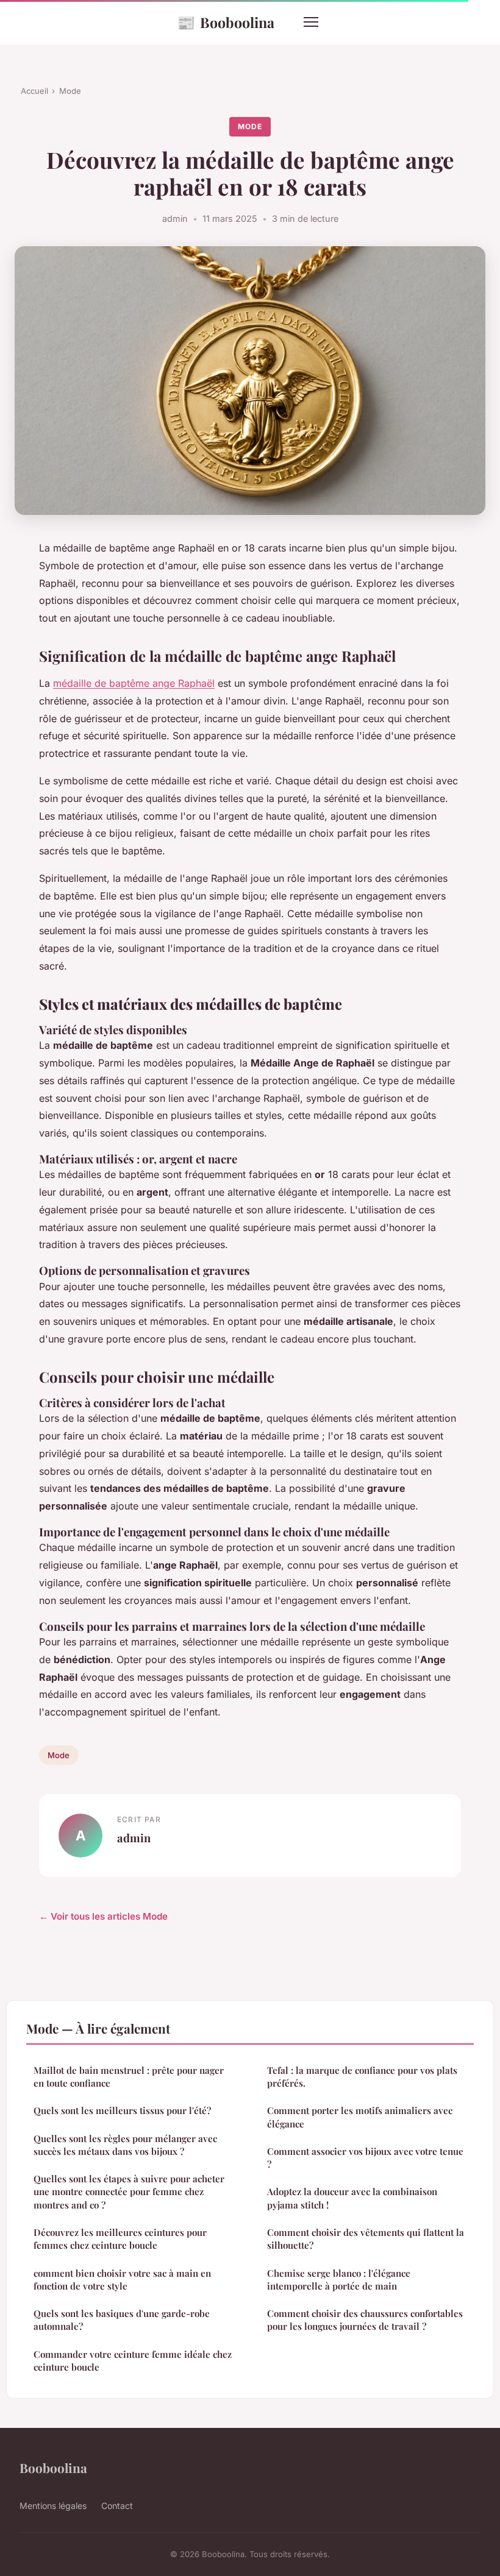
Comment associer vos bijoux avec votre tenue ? (365, 2158)
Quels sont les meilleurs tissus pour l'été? (122, 2110)
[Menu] (311, 22)
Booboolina (226, 22)
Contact (117, 2506)
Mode (70, 91)
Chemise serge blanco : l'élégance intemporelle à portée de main (339, 2280)
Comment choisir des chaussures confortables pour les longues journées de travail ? (365, 2320)
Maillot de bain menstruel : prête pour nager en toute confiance (129, 2077)
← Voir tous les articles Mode (103, 1916)
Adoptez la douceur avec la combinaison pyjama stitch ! (352, 2198)
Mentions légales (53, 2506)
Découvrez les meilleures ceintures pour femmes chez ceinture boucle (120, 2239)
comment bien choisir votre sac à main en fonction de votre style (122, 2280)
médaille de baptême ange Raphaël (134, 683)
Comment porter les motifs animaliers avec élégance (360, 2117)
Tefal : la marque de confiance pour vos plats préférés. (362, 2077)
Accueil (34, 91)
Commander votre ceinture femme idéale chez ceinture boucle (133, 2361)
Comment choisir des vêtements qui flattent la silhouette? (366, 2239)
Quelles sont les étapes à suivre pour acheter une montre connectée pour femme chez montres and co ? (129, 2192)
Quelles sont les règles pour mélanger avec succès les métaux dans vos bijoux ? (125, 2145)
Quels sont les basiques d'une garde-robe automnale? (122, 2320)
